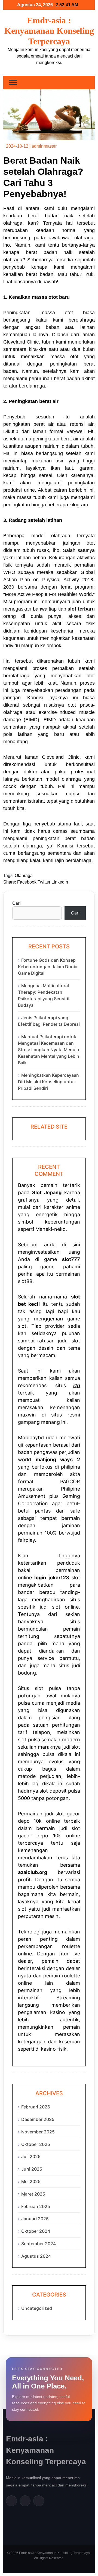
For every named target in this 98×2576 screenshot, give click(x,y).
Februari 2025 (36, 2206)
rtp (77, 1385)
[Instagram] (39, 2501)
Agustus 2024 (36, 2256)
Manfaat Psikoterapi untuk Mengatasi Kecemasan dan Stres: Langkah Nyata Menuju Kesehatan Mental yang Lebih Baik (49, 1050)
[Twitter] (25, 2501)
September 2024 (39, 2244)
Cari (16, 903)
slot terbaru (81, 609)
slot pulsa (29, 1740)
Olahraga (24, 876)
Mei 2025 (31, 2181)
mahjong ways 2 (58, 1459)
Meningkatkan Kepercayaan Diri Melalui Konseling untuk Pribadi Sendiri (48, 1082)
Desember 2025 (38, 2119)
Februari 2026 (36, 2107)
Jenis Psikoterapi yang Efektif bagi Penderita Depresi (49, 1021)
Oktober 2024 (36, 2231)
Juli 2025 (31, 2156)
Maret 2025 (33, 2194)
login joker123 (52, 1578)
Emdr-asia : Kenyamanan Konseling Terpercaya (49, 31)
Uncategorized (37, 2308)
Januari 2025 (35, 2219)
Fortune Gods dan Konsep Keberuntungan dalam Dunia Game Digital (48, 967)
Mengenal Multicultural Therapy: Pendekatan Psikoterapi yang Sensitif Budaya (44, 995)
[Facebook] (11, 2501)
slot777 (71, 1259)
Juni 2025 (32, 2169)
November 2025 (38, 2132)
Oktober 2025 (36, 2144)
